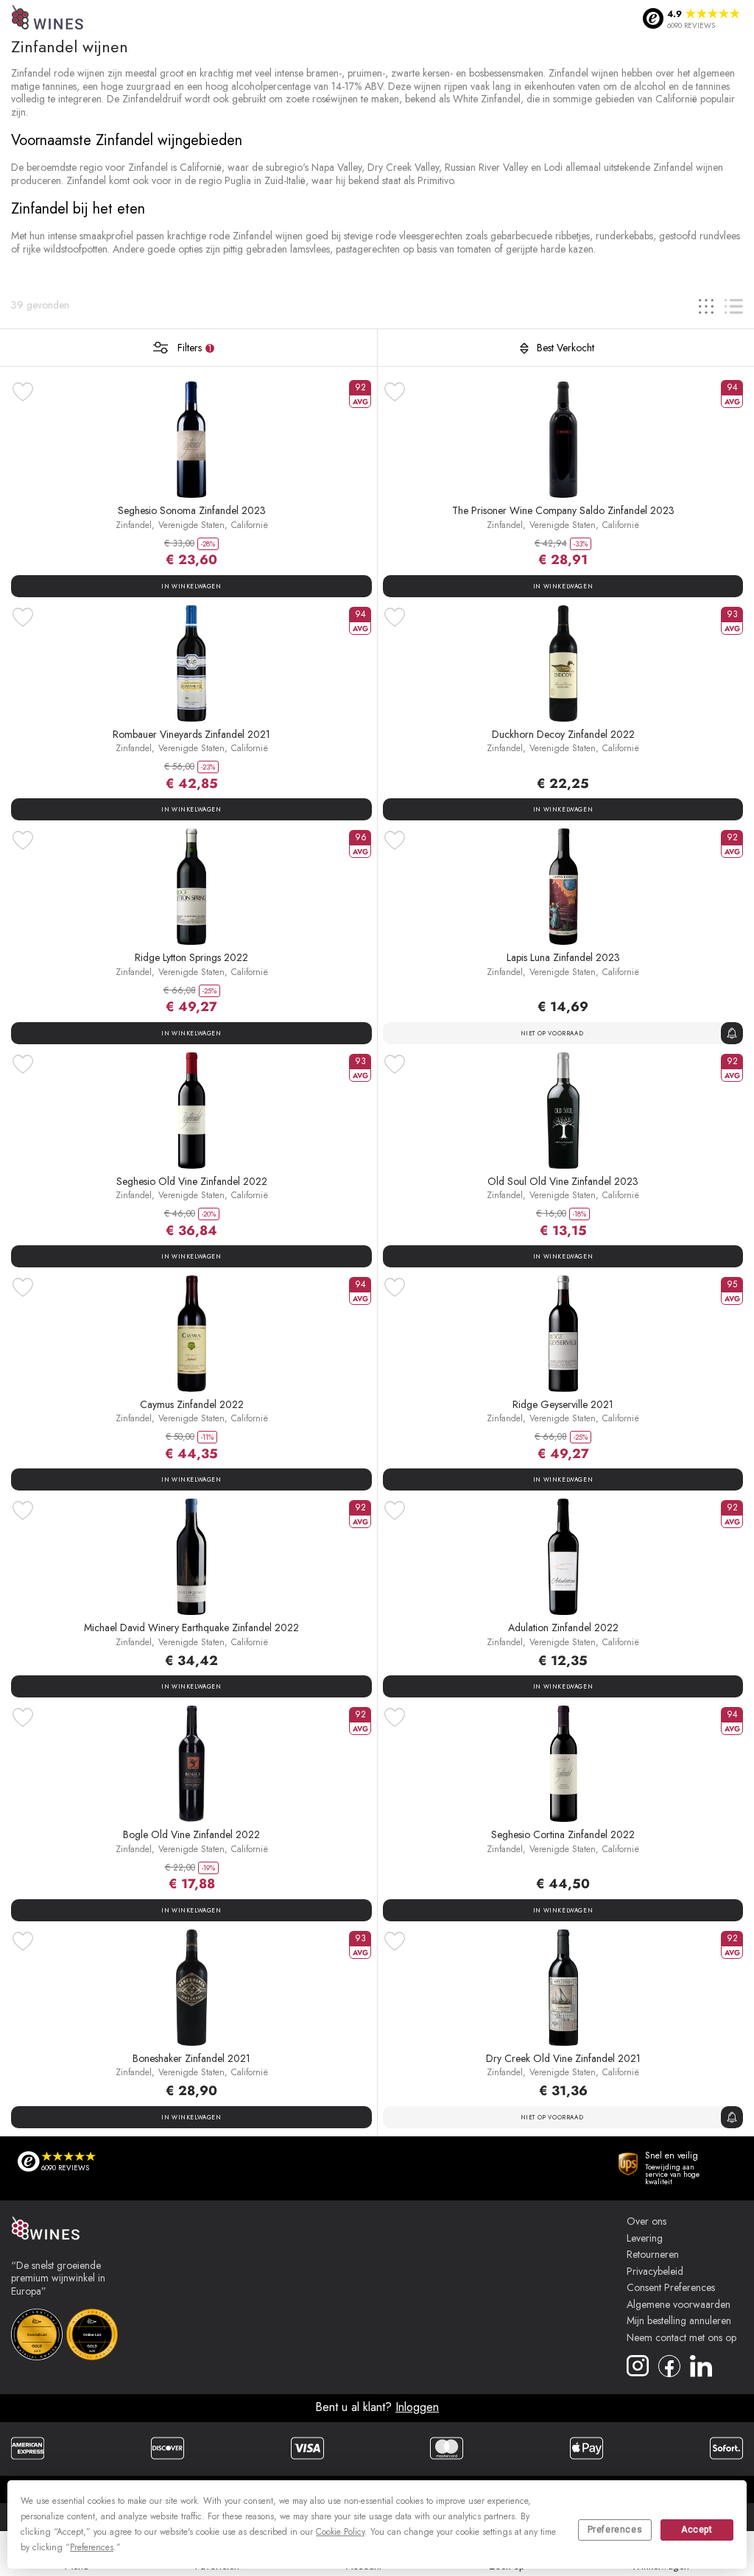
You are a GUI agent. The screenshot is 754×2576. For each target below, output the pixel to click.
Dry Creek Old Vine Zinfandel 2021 (563, 2058)
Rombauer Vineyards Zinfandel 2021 (191, 734)
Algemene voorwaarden (679, 2305)
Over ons (646, 2222)
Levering (645, 2239)
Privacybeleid (655, 2272)
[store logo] (48, 19)
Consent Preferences (671, 2288)
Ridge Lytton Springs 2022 (191, 957)
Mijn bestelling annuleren (679, 2321)
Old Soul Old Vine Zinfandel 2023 (563, 1181)
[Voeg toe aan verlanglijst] (23, 392)
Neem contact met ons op (681, 2338)
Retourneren (653, 2255)
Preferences (615, 2530)
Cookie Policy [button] (340, 2532)
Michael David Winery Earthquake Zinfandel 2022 (191, 1627)
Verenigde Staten (191, 525)
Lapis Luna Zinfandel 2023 (563, 957)
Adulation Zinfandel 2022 (563, 1627)
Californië (250, 525)
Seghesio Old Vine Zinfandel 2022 (192, 1181)
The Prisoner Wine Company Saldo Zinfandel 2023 (563, 510)
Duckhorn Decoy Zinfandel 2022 (563, 734)
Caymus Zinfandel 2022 (192, 1404)
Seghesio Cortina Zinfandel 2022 (563, 1834)
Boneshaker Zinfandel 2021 (191, 2058)
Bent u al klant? (377, 2407)
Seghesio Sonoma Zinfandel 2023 (192, 510)
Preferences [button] (92, 2547)
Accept (697, 2530)
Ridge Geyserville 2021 (563, 1404)
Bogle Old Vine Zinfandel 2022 (191, 1834)
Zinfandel (134, 525)
